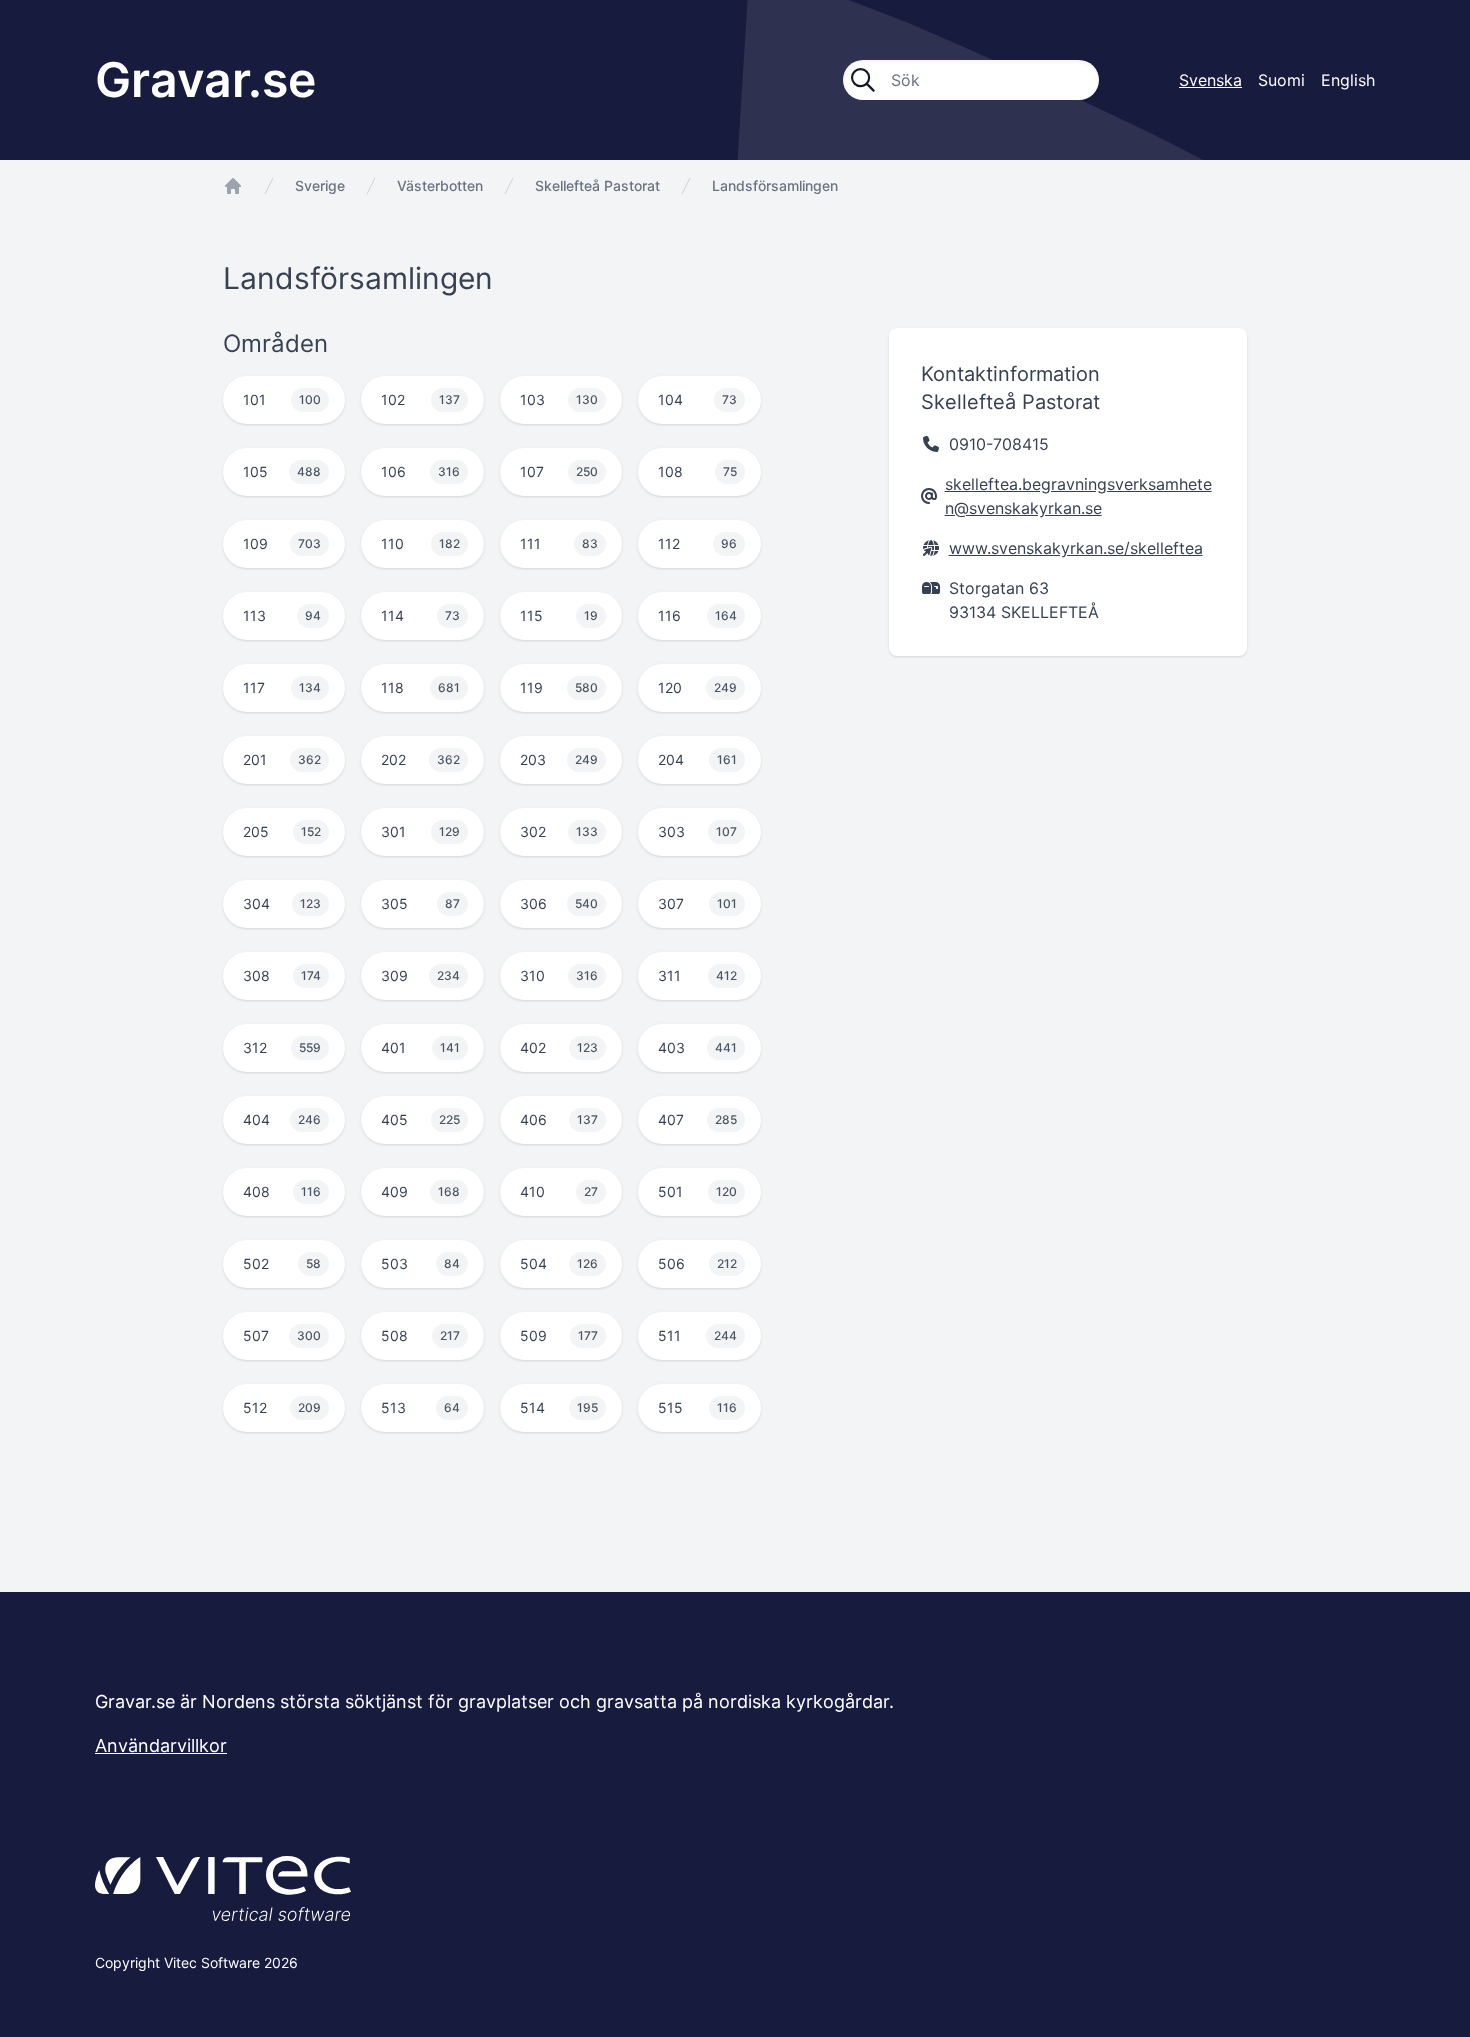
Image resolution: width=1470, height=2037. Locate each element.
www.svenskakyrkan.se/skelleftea (1076, 548)
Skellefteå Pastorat (597, 185)
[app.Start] (233, 186)
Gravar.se (205, 79)
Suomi (1281, 80)
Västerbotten (440, 185)
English (1348, 80)
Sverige (320, 185)
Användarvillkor (161, 1745)
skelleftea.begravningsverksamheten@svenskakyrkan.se (1078, 496)
